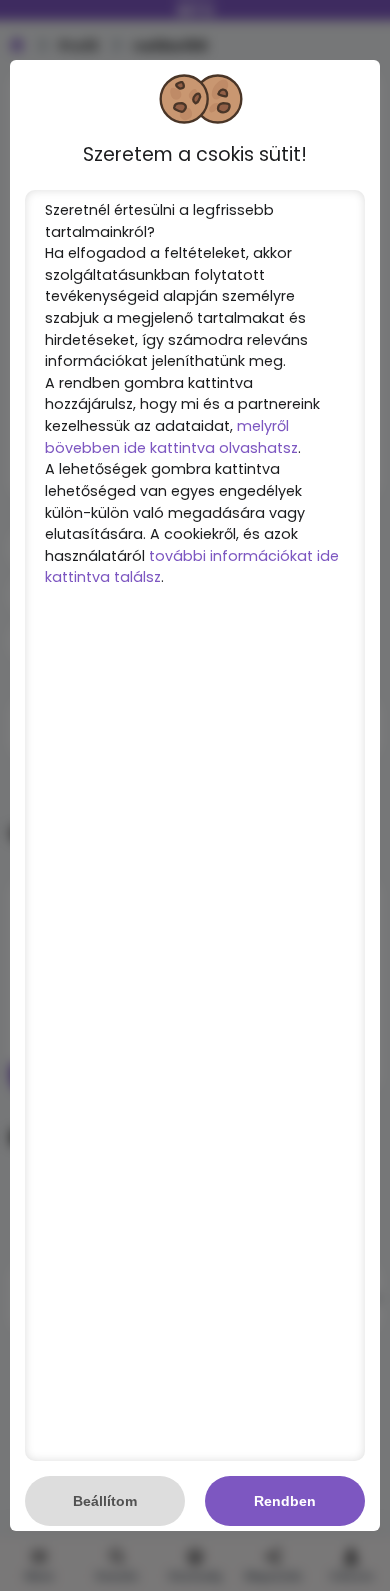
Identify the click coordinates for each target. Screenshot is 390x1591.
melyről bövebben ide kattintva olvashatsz (171, 437)
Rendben (285, 1501)
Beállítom (105, 1501)
